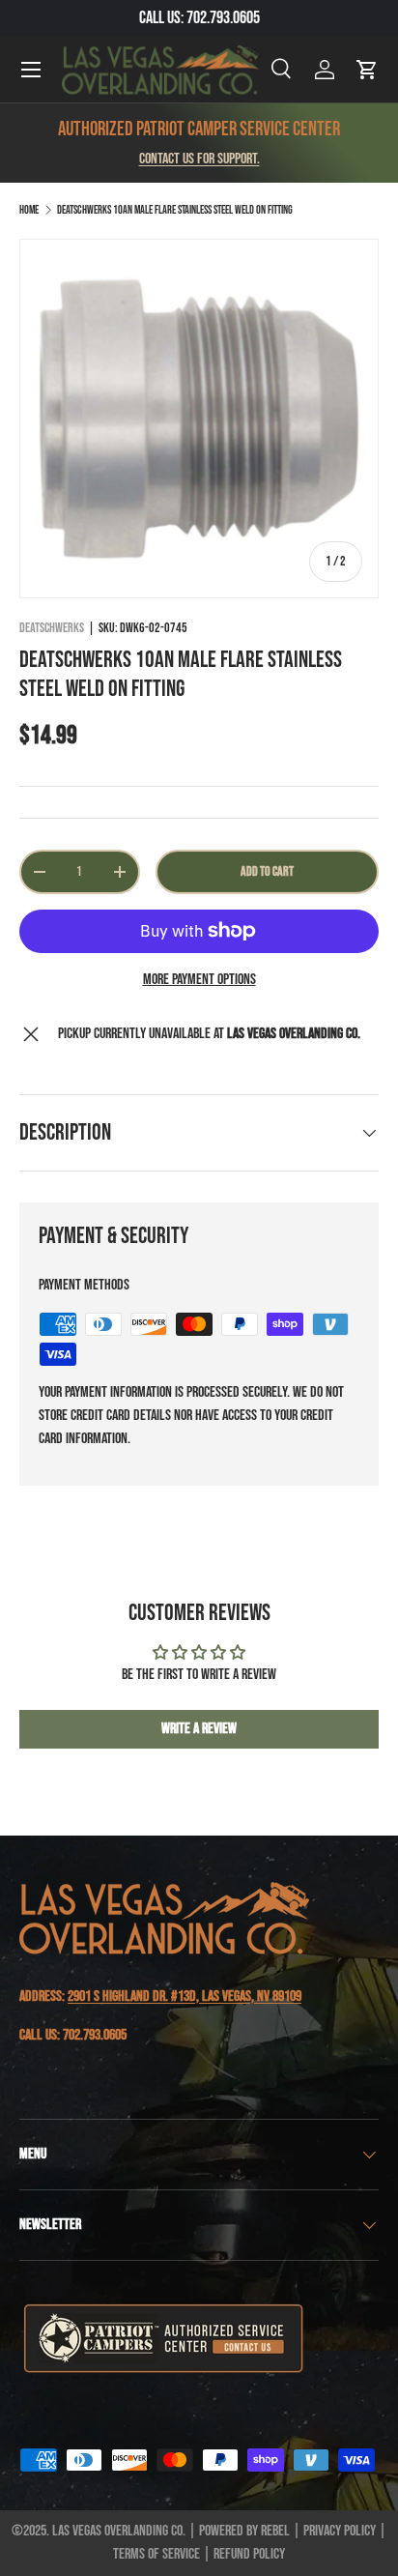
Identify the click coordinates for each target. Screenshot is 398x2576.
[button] (367, 70)
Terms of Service (156, 2554)
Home (29, 210)
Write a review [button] (199, 1729)
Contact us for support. (199, 159)
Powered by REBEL (244, 2531)
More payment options (199, 980)
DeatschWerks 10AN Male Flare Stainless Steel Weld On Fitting (175, 210)
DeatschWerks (52, 628)
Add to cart (267, 871)
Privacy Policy (340, 2531)
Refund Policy (249, 2554)
